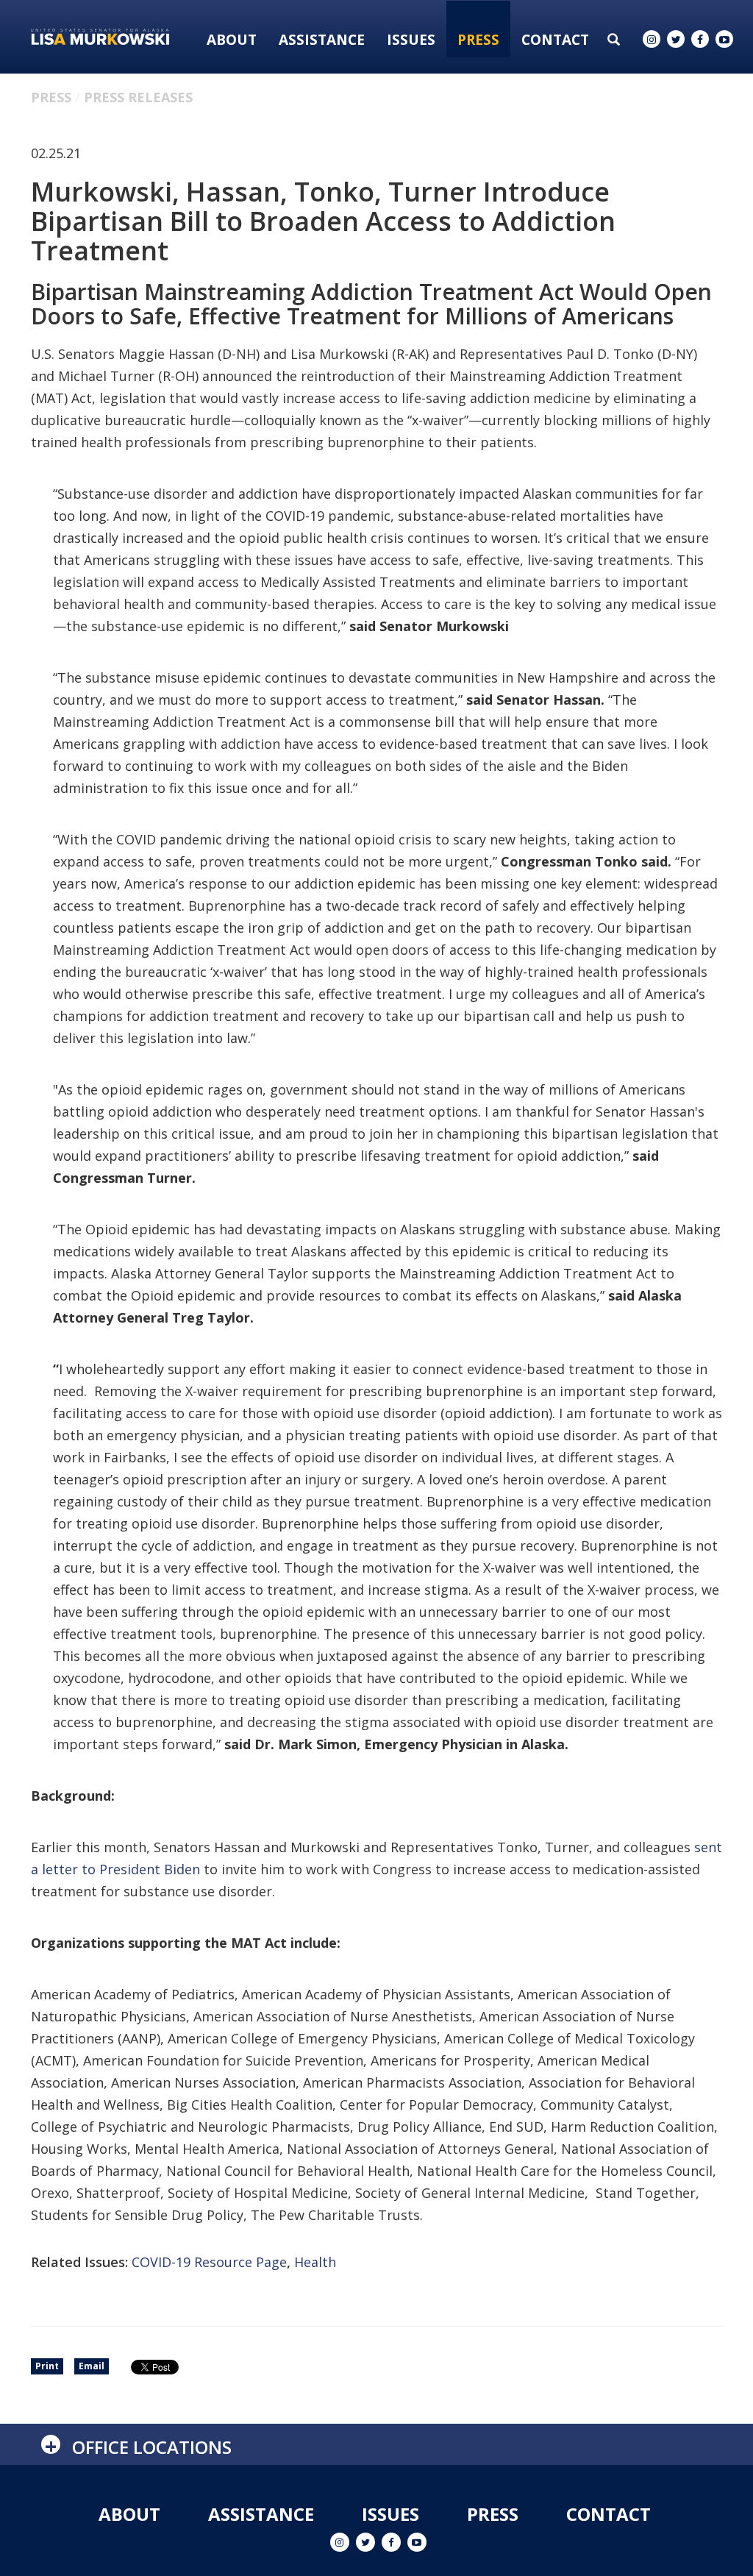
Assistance (322, 40)
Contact (555, 40)
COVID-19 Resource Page (209, 2262)
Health (315, 2262)
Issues (411, 40)
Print (47, 2366)
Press (478, 40)
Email (92, 2366)
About (232, 40)
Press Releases (138, 97)
